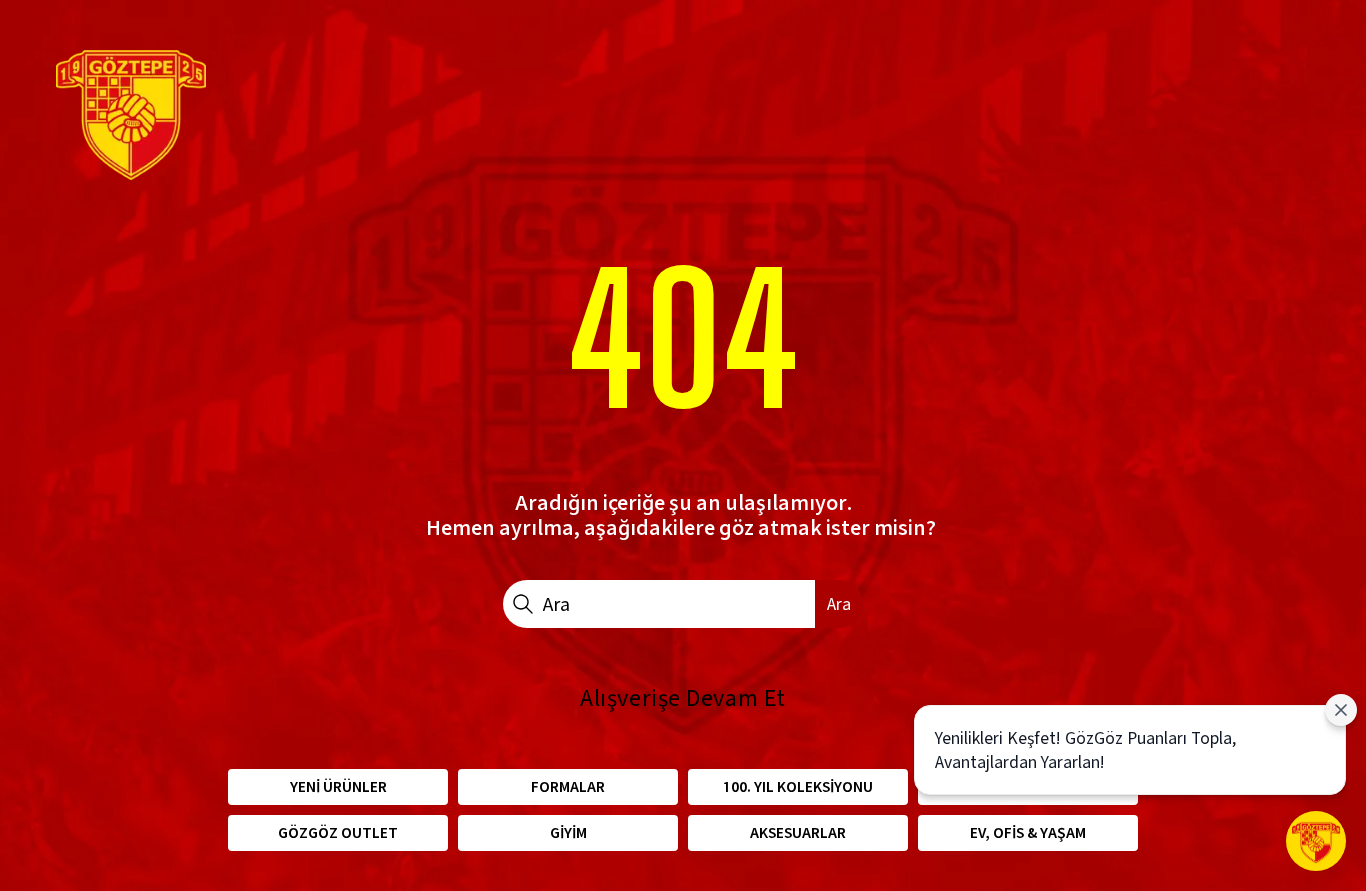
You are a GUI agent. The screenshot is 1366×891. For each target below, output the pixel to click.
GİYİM (568, 832)
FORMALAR (568, 786)
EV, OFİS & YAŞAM (1028, 832)
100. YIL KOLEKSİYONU (798, 786)
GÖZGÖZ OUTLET (338, 832)
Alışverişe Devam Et (682, 698)
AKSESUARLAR (798, 832)
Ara (839, 603)
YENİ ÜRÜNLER (338, 786)
